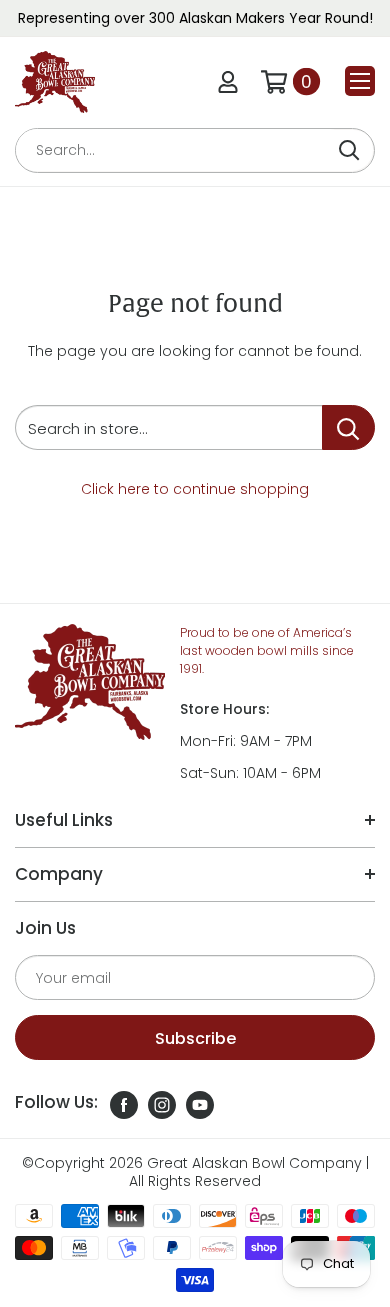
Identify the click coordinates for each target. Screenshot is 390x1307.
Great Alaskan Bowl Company (254, 1163)
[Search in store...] (348, 427)
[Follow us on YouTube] (200, 1104)
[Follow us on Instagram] (162, 1104)
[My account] (228, 82)
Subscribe (195, 1038)
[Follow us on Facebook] (124, 1104)
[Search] (349, 150)
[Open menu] (360, 81)
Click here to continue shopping (195, 489)
